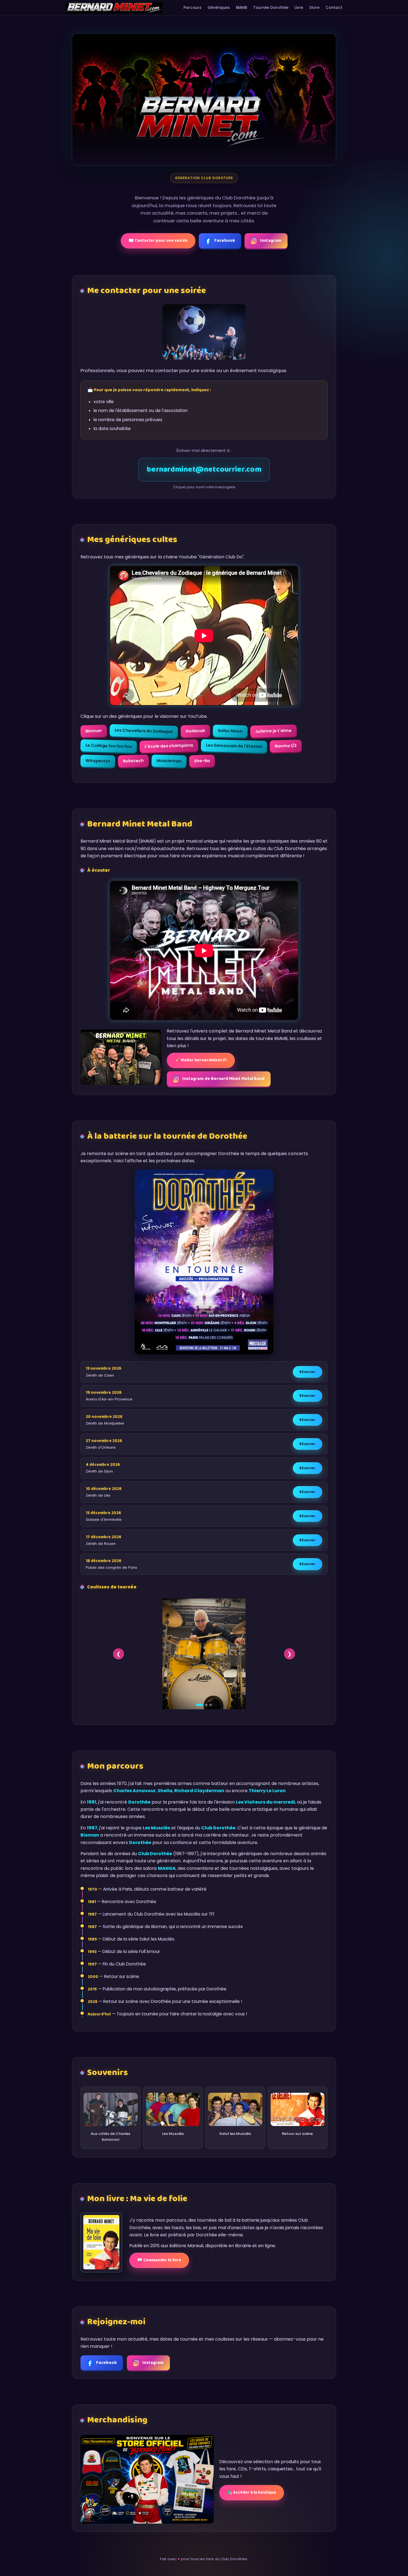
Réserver (308, 1372)
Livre (299, 8)
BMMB (241, 8)
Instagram (271, 241)
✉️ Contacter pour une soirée (158, 241)
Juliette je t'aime (274, 731)
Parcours (192, 8)
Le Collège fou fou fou (109, 746)
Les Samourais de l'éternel (234, 746)
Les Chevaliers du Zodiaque (144, 731)
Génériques (219, 8)
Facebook (225, 241)
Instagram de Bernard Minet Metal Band (223, 1079)
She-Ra (202, 761)
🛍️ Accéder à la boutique (252, 2493)
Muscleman (169, 761)
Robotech (133, 761)
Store (314, 8)
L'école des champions (169, 746)
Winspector (98, 761)
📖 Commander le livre (159, 2260)
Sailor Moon (230, 731)
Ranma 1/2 (286, 746)
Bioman (94, 731)
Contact (334, 8)
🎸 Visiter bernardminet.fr (201, 1060)
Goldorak (195, 731)
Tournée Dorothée (271, 8)
